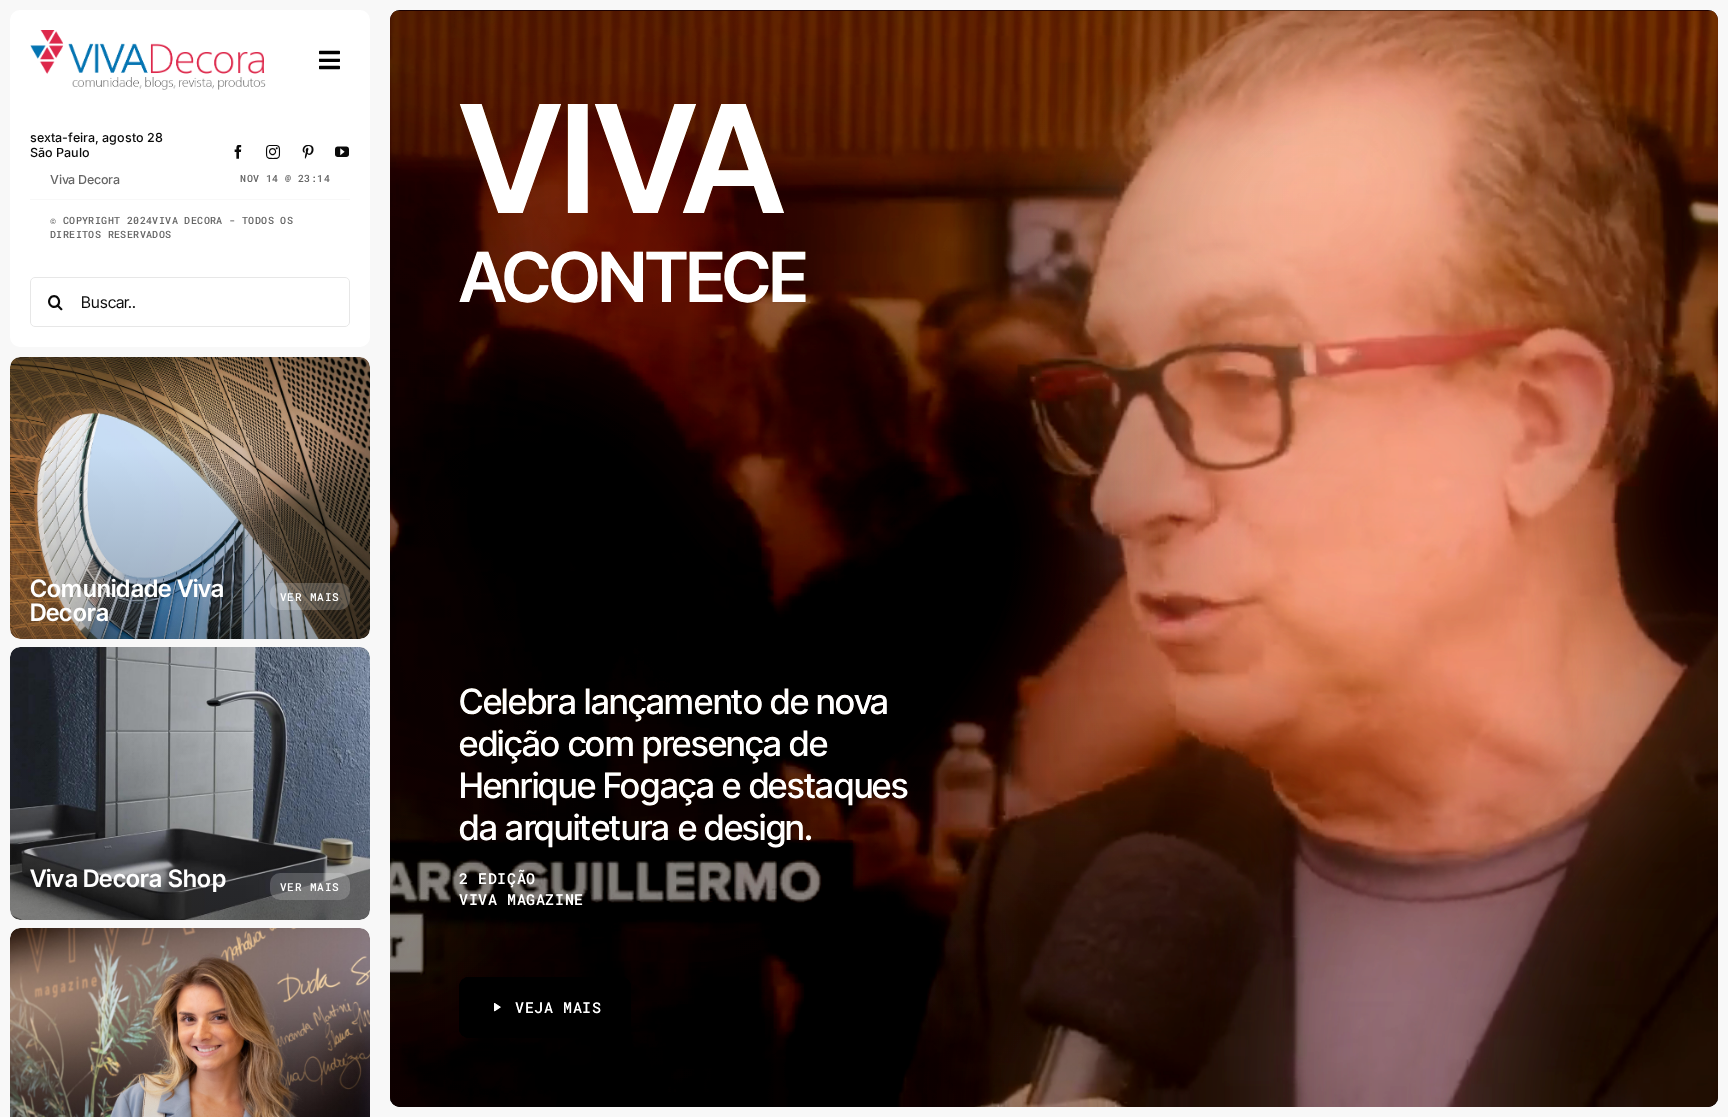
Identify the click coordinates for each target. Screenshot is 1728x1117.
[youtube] (342, 152)
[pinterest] (308, 152)
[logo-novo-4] (149, 38)
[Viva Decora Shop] (190, 783)
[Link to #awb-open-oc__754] (330, 60)
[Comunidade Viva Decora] (190, 498)
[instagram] (273, 152)
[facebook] (238, 152)
